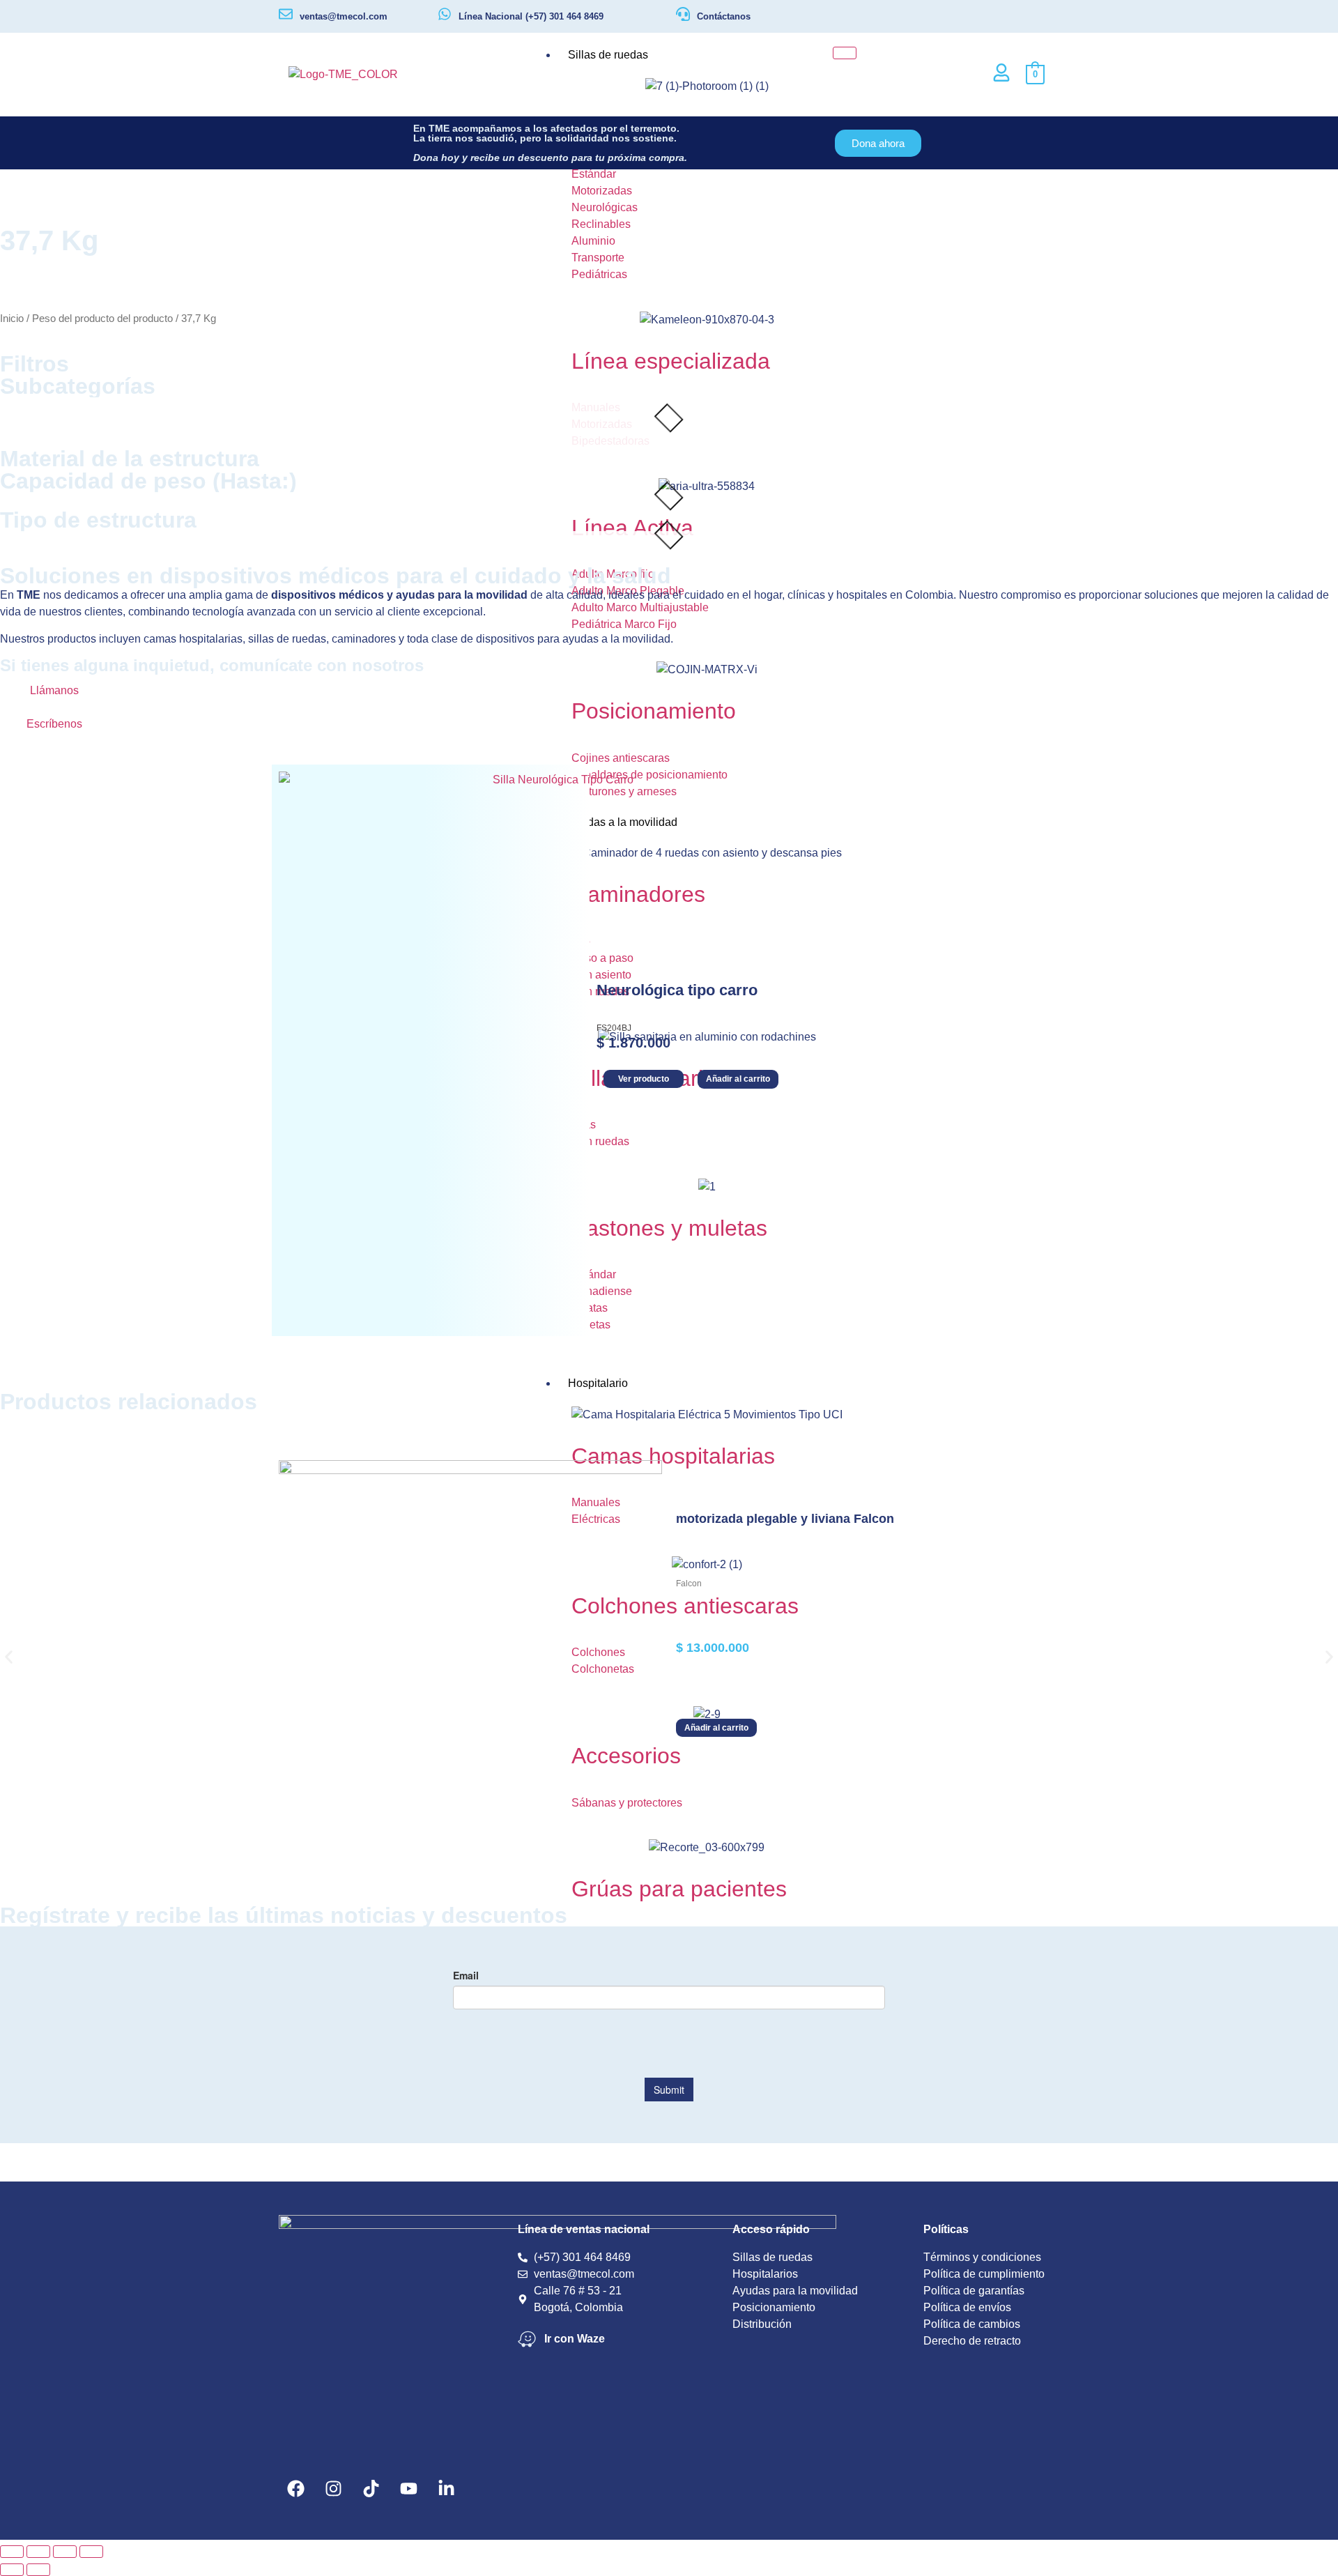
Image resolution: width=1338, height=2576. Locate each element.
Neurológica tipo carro (677, 990)
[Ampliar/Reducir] (12, 2552)
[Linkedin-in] (447, 2488)
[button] (9, 1657)
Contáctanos (724, 16)
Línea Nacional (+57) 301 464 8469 (531, 16)
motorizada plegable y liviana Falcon (785, 1519)
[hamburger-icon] (845, 53)
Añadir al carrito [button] (738, 1079)
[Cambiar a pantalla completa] (38, 2552)
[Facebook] (296, 2488)
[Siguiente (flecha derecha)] (38, 2570)
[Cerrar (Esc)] (91, 2552)
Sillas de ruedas (608, 55)
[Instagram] (334, 2488)
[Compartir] (65, 2552)
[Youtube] (409, 2488)
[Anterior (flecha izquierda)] (12, 2570)
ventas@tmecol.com (344, 16)
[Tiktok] (371, 2488)
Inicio (12, 319)
